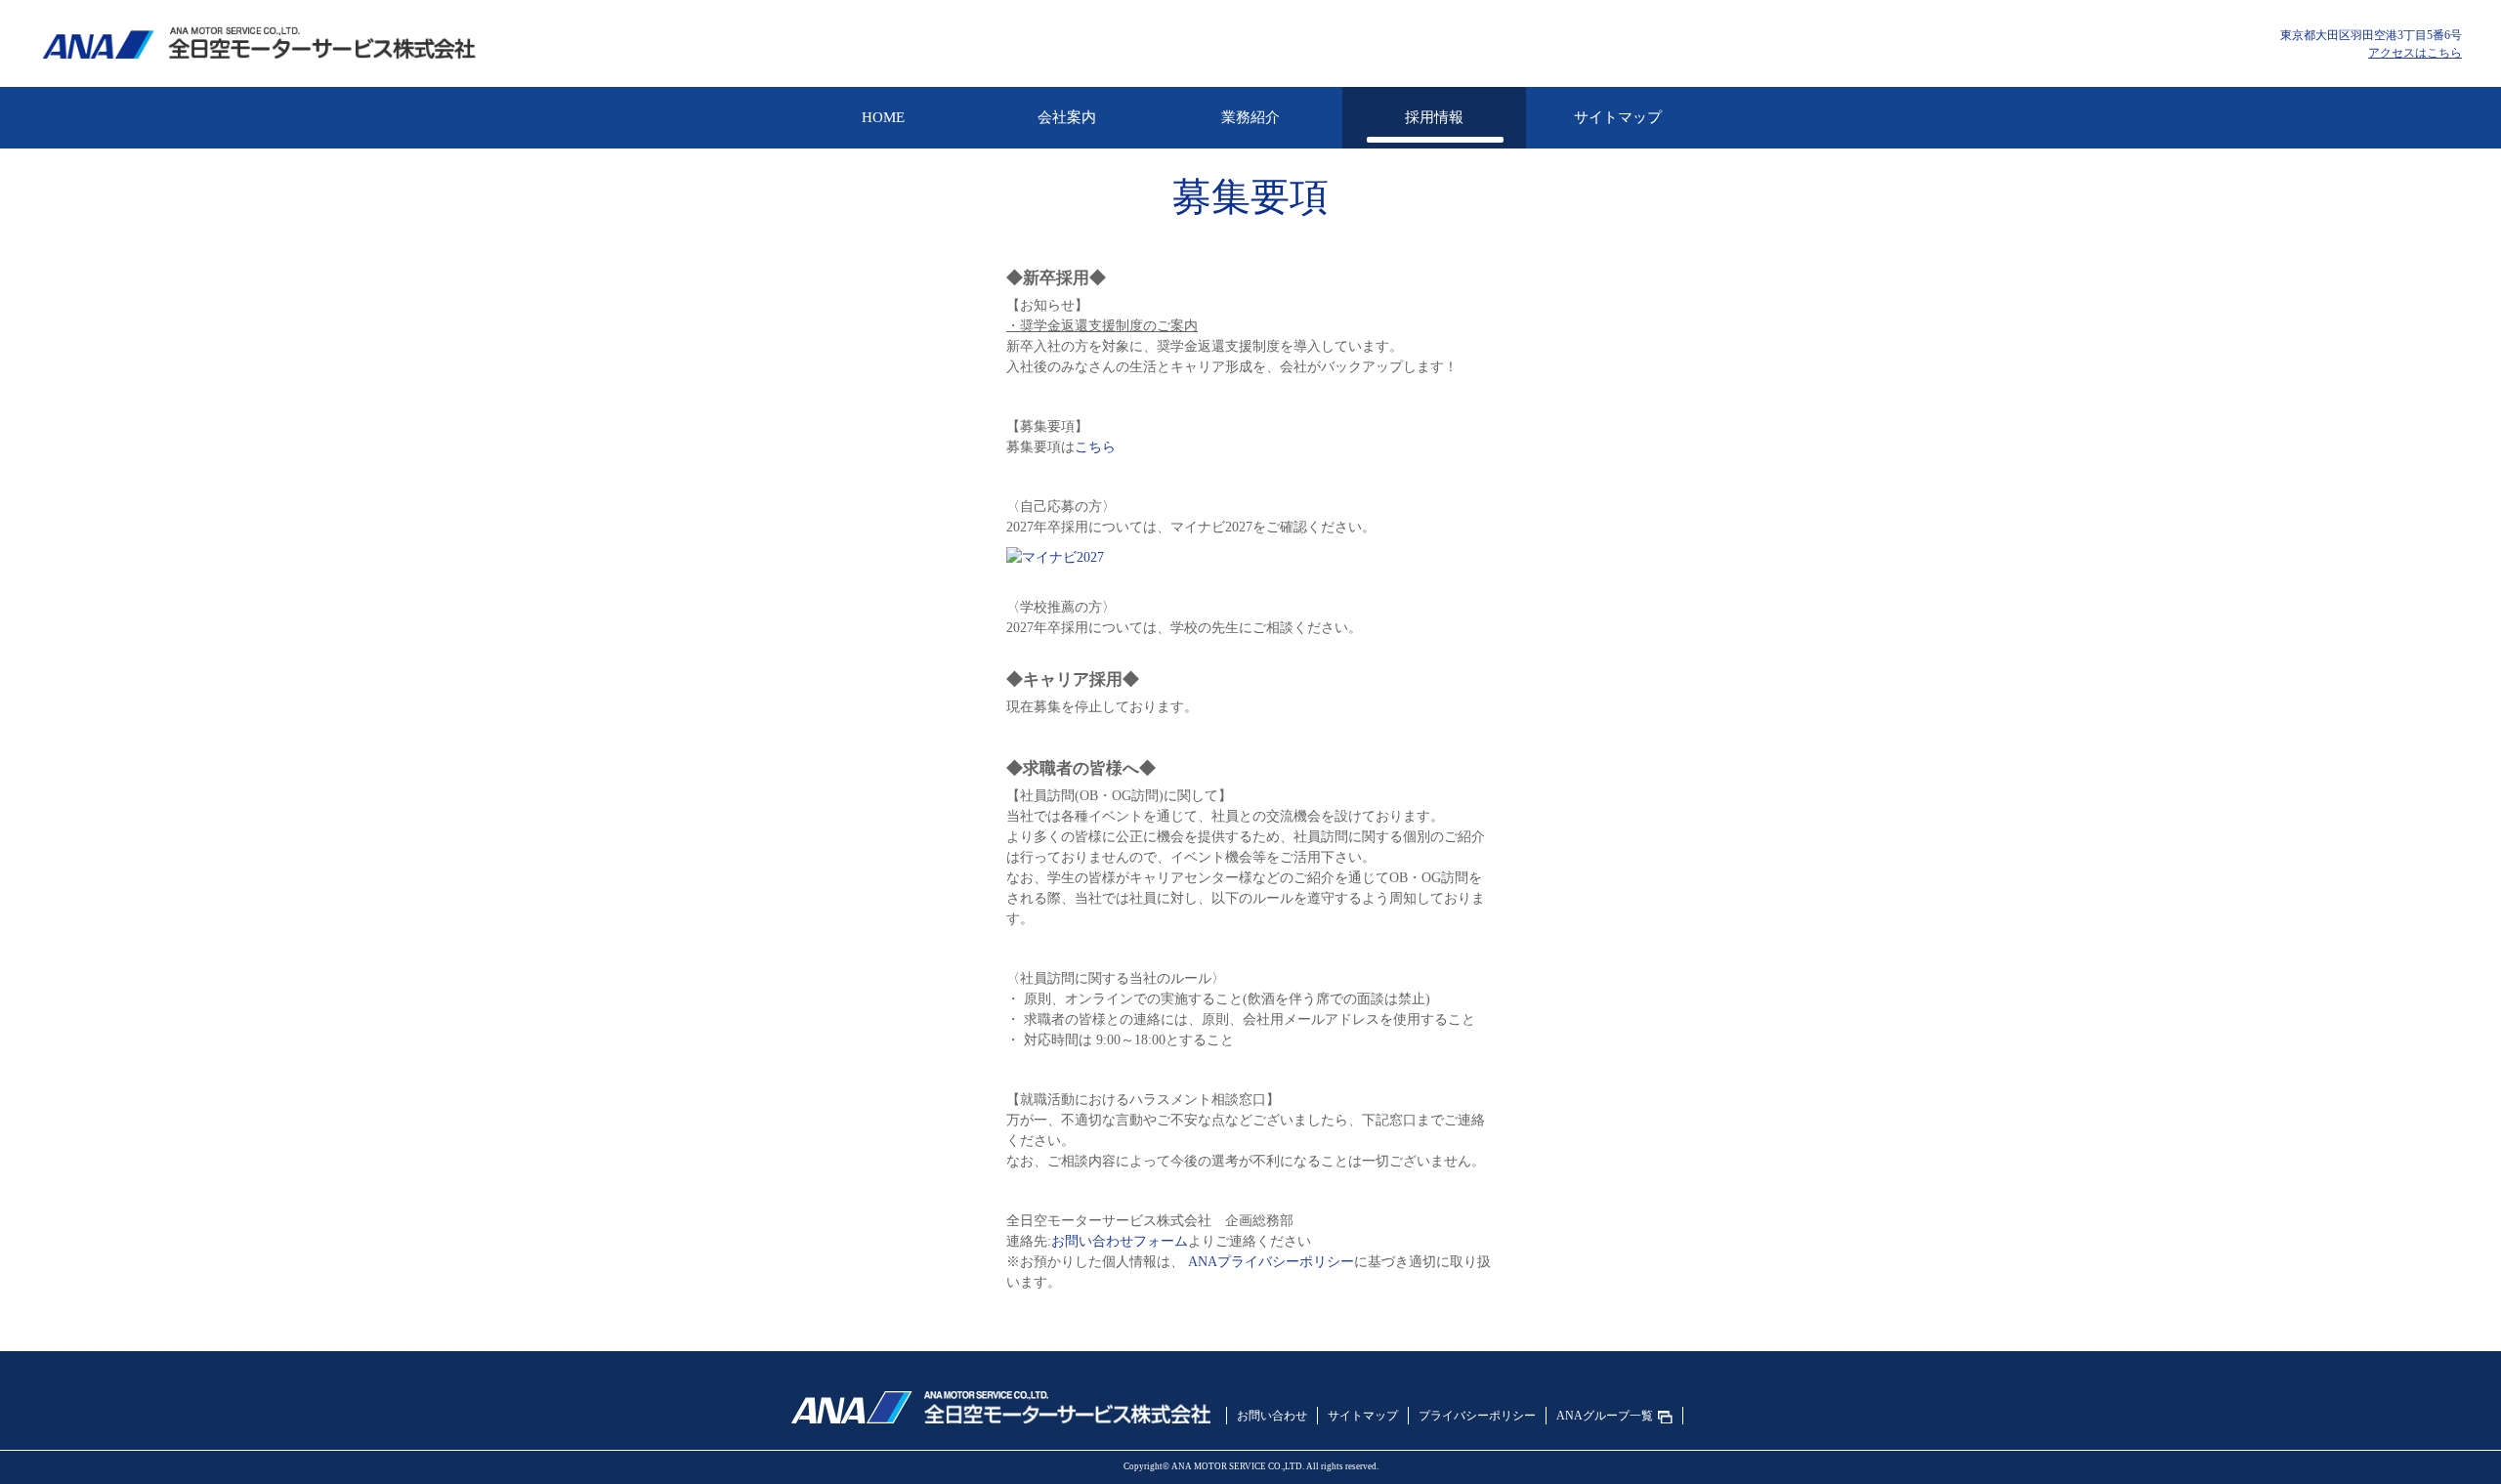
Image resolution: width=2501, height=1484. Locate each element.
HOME (883, 117)
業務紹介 (1250, 117)
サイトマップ (1618, 117)
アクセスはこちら (2415, 53)
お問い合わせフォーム (1120, 1241)
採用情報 (1434, 117)
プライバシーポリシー (1477, 1416)
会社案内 (1067, 117)
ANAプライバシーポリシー (1271, 1262)
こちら (1095, 447)
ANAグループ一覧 (1605, 1416)
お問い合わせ (1272, 1416)
